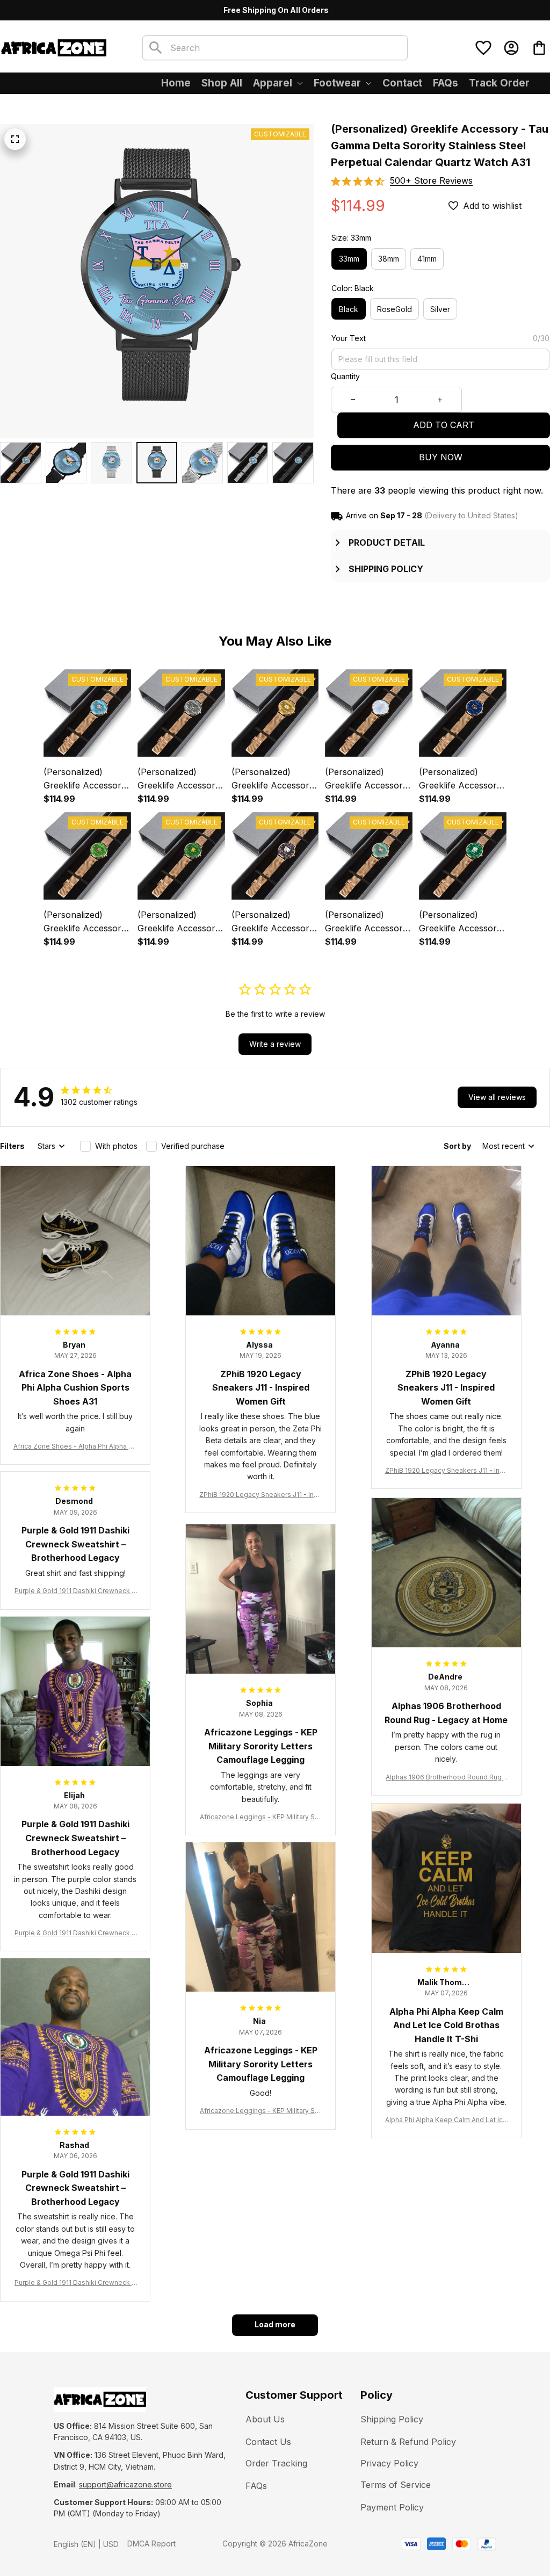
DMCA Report (151, 2544)
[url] (125, 2485)
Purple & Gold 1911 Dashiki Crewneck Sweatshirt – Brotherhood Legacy (75, 1591)
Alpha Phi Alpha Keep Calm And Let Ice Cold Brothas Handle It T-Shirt (446, 2120)
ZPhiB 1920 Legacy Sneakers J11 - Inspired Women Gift (260, 1495)
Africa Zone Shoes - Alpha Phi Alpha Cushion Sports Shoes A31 (75, 1447)
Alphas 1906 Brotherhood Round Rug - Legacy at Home (446, 1778)
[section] (431, 181)
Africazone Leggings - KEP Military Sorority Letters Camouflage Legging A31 (260, 1817)
